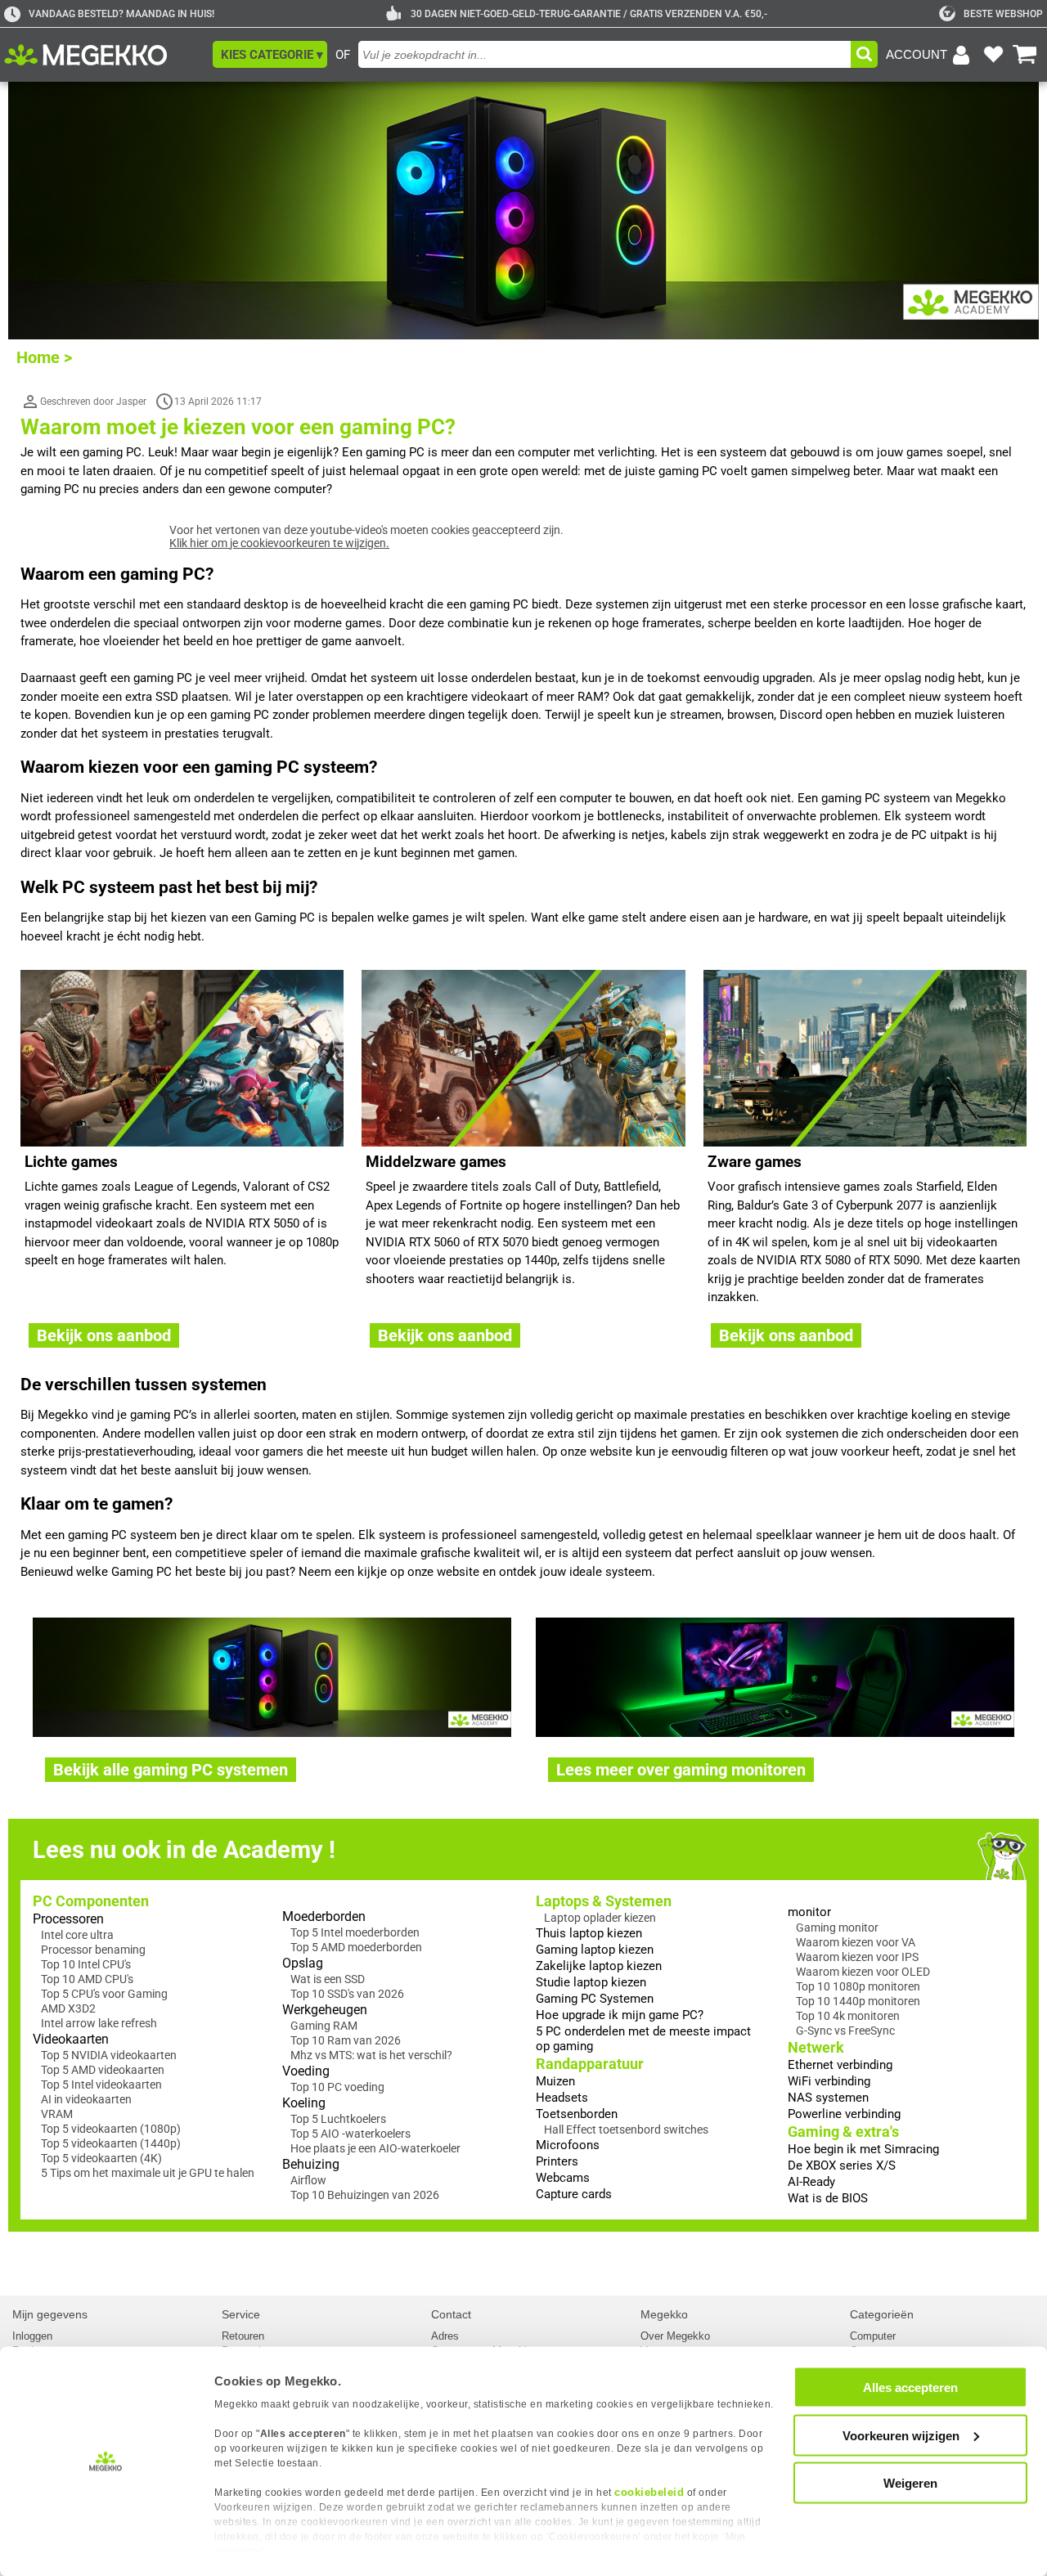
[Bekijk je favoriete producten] (993, 55)
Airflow (308, 2180)
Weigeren (910, 2483)
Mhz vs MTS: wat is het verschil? (371, 2055)
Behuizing (311, 2164)
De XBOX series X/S (842, 2165)
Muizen (555, 2081)
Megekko (664, 2314)
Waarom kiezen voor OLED (863, 1972)
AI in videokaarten (86, 2099)
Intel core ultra (77, 1935)
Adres (445, 2336)
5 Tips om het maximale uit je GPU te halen (148, 2173)
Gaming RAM (324, 2026)
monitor (809, 1912)
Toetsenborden (577, 2114)
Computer (873, 2336)
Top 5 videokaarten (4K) (101, 2158)
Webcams (563, 2178)
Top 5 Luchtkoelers (338, 2119)
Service (241, 2314)
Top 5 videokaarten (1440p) (111, 2143)
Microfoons (568, 2145)
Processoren (68, 1919)
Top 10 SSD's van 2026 (347, 1994)
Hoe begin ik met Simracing (863, 2149)
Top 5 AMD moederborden (356, 1947)
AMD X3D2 (68, 2008)
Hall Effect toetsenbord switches (626, 2129)
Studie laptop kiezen (591, 1982)
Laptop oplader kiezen (600, 1918)
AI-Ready (811, 2182)
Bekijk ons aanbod (104, 1335)
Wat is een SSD (328, 1979)
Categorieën (882, 2314)
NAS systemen (828, 2098)
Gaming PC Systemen (595, 1999)
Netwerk (816, 2047)
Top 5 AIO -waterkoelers (350, 2134)
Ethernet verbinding (840, 2065)
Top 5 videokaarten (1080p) (111, 2129)
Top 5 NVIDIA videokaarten (109, 2055)
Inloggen (32, 2336)
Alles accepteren (910, 2388)
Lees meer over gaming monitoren (681, 1770)
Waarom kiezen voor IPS (857, 1957)
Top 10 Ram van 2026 (346, 2040)
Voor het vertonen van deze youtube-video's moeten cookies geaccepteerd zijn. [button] (366, 536)
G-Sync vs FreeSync (845, 2031)
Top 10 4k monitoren (848, 2016)
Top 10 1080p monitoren (858, 1986)
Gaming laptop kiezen (595, 1950)
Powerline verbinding (844, 2114)
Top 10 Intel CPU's (86, 1964)
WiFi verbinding (829, 2081)
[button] (270, 54)
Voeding (306, 2071)
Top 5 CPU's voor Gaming (104, 1994)
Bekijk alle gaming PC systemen (171, 1770)
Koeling (304, 2103)
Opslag (303, 1963)
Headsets (562, 2098)
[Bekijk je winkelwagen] (1025, 55)
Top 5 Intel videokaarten (101, 2085)
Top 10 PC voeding (337, 2087)
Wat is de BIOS (828, 2198)
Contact (451, 2314)
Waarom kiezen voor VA (856, 1942)
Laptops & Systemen (604, 1901)
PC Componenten (91, 1901)
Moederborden (324, 1916)
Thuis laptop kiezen (589, 1933)
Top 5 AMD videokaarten (103, 2070)
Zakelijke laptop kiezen (599, 1966)
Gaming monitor (837, 1928)
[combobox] (604, 54)
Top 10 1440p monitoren (858, 2001)
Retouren (243, 2336)
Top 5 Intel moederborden (355, 1932)
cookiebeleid (649, 2492)
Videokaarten (71, 2039)
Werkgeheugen (325, 2010)
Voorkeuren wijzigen (901, 2435)
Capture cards (574, 2194)
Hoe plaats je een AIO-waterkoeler (375, 2148)
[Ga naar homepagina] (104, 55)
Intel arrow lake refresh (99, 2023)
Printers (557, 2161)
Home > (44, 357)
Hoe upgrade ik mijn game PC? (620, 2015)
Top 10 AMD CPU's (87, 1979)
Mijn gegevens (50, 2314)
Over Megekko (675, 2336)
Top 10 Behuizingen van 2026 (365, 2195)
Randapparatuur (590, 2064)
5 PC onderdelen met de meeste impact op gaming (643, 2039)
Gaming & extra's (843, 2132)
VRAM (57, 2114)
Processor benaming (93, 1950)
